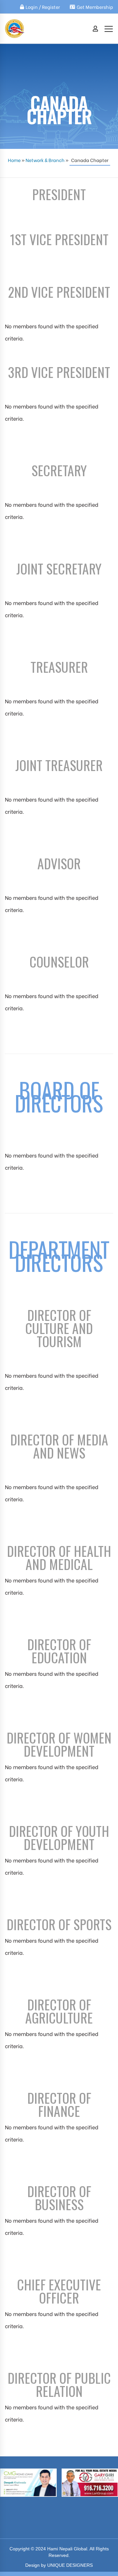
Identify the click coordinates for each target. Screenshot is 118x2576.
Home (14, 160)
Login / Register (43, 7)
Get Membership (95, 7)
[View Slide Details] (86, 2483)
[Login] (95, 29)
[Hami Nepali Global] (15, 29)
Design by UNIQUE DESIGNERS (59, 2565)
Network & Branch (45, 160)
